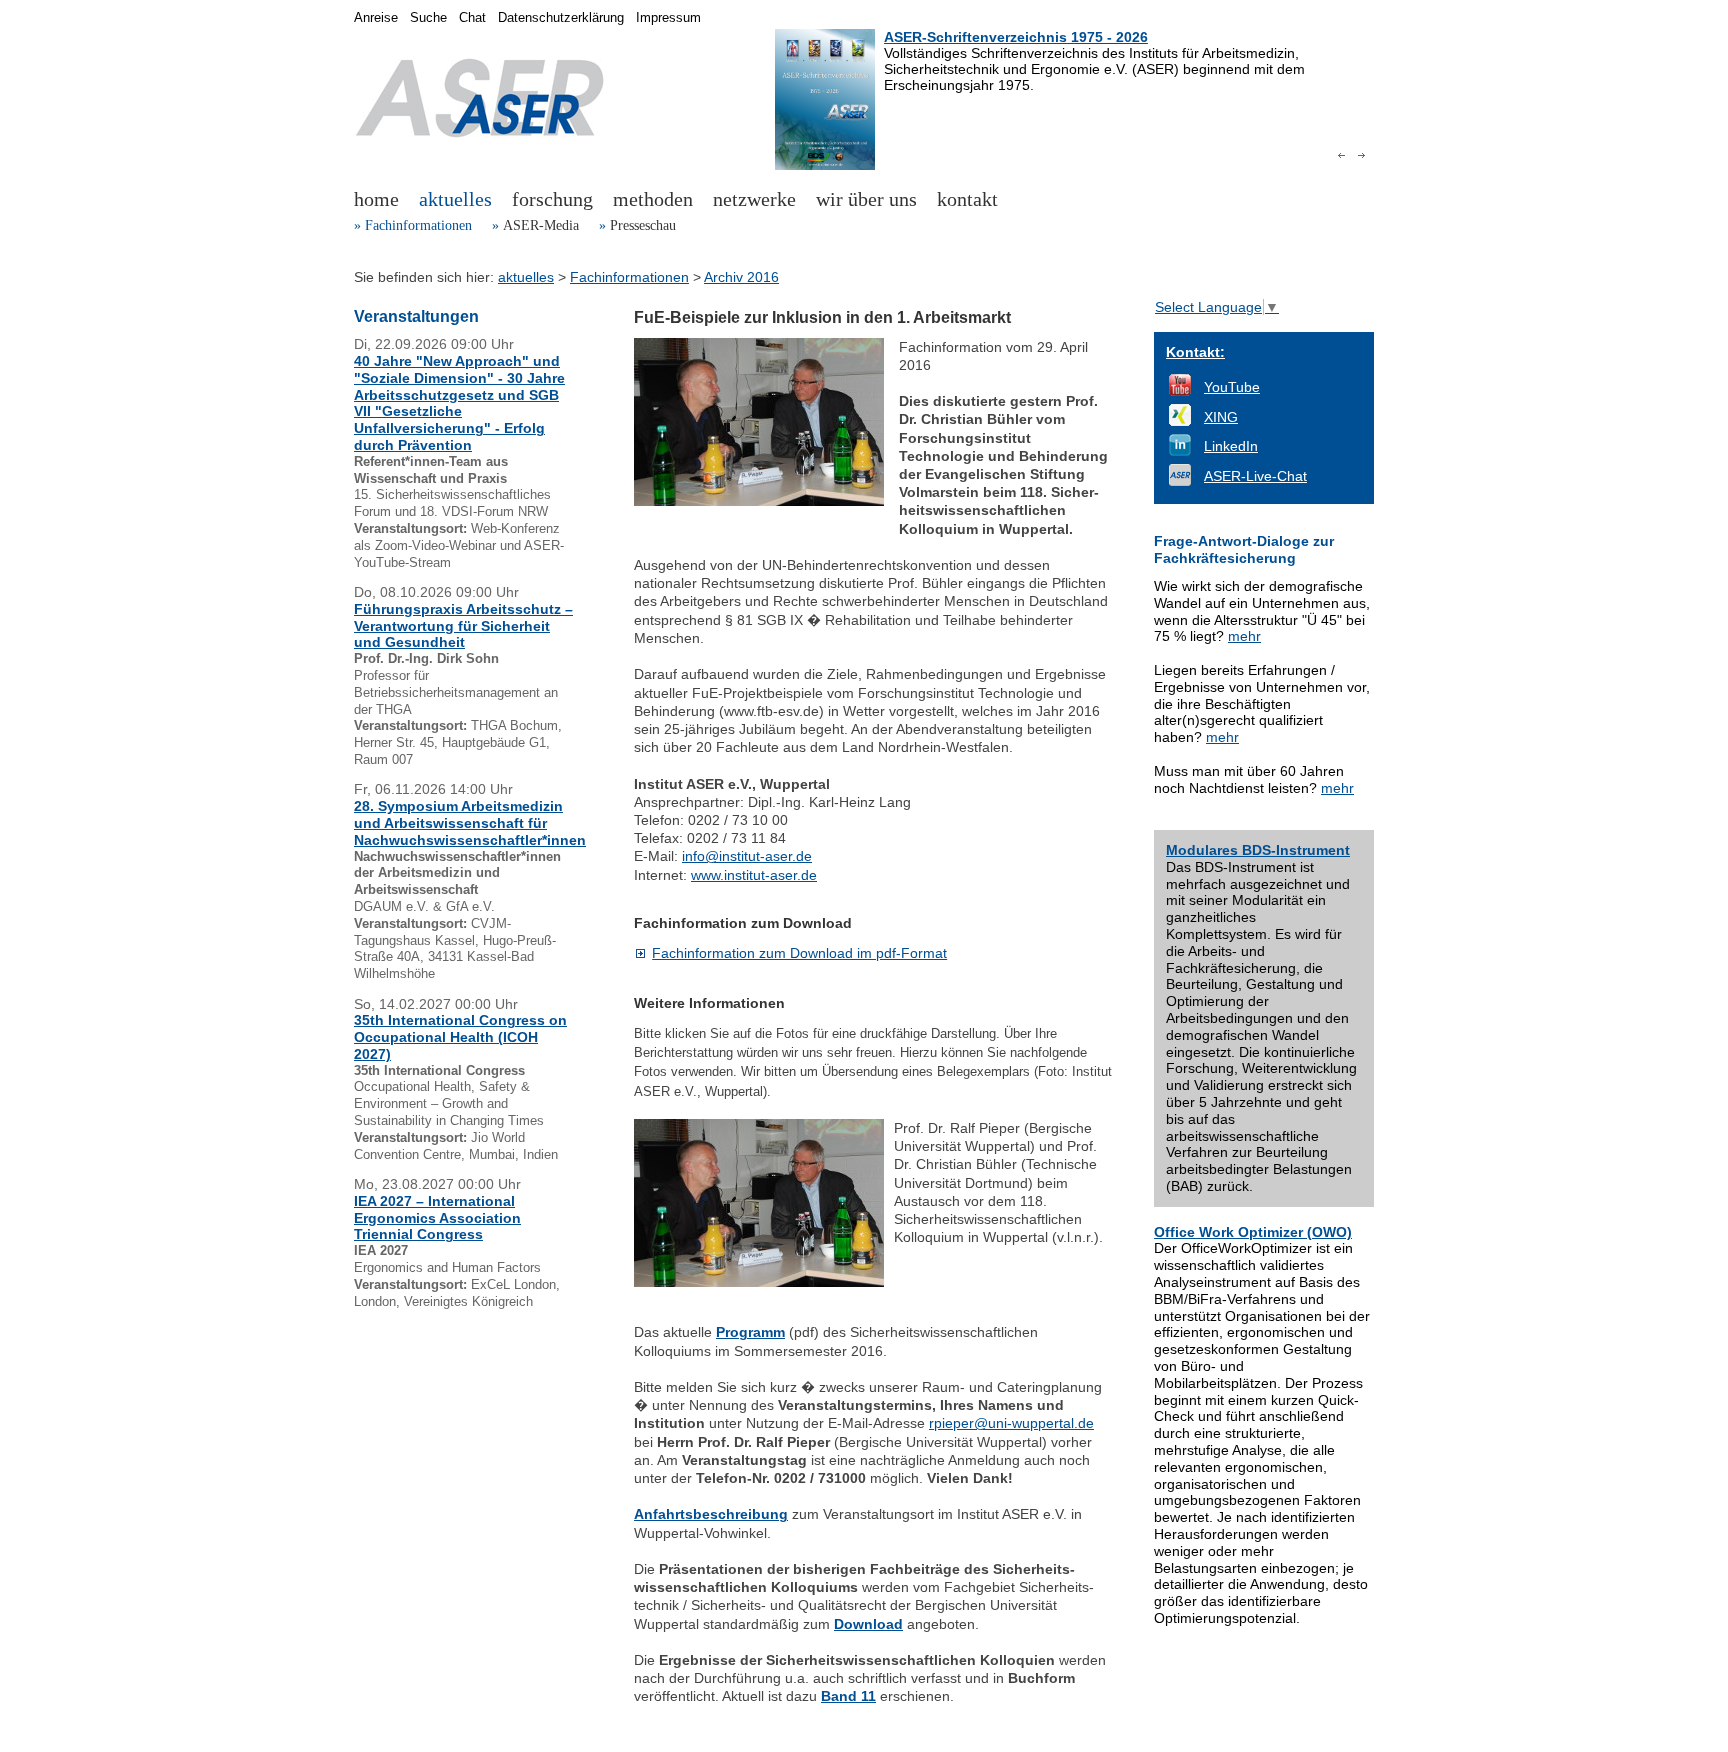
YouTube (1232, 387)
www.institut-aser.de (754, 875)
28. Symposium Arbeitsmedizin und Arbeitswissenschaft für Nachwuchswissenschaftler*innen (470, 823)
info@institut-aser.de (747, 856)
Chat (472, 18)
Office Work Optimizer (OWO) (1253, 1232)
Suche (428, 18)
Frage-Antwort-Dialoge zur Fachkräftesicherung (1244, 549)
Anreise (376, 18)
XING (1221, 417)
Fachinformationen (418, 225)
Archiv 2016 (741, 277)
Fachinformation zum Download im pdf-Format (799, 953)
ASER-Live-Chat (1255, 476)
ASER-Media (541, 225)
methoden (653, 199)
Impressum (668, 18)
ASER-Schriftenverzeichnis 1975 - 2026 (1016, 37)
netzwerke (754, 199)
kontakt (967, 199)
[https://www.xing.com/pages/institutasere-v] (1180, 421)
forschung (552, 199)
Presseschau (643, 225)
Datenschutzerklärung (561, 18)
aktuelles (455, 199)
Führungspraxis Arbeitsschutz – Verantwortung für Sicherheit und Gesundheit (463, 626)
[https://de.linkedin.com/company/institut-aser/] (1180, 451)
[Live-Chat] (1180, 481)
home (376, 199)
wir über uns (866, 199)
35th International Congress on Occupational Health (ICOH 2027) (460, 1037)
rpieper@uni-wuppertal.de (1011, 1423)
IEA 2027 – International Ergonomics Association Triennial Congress (437, 1218)
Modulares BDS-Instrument (1258, 850)
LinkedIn (1231, 446)
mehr (1244, 636)
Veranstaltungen (416, 316)
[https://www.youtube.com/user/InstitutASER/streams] (1180, 391)
